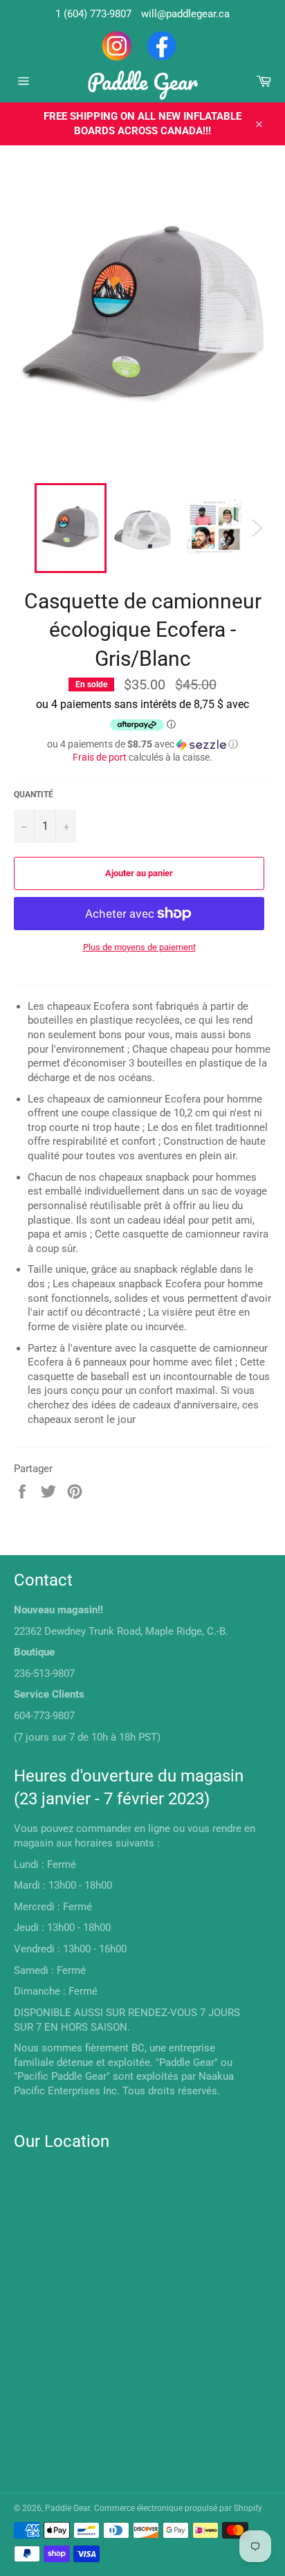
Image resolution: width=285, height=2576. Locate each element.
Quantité (34, 795)
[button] (142, 744)
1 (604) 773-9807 (93, 14)
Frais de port (100, 757)
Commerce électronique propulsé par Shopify (178, 2508)
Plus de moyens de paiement (139, 947)
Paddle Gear (142, 81)
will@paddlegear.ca (185, 14)
